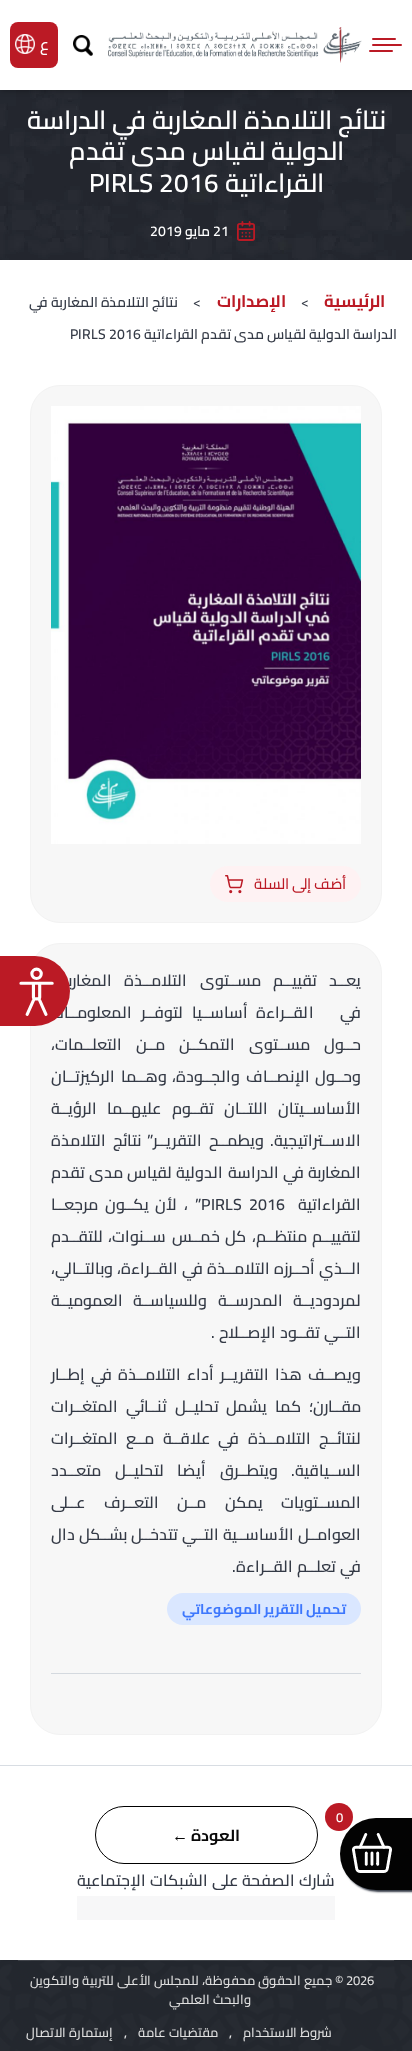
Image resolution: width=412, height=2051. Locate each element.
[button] (35, 991)
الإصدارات (249, 301)
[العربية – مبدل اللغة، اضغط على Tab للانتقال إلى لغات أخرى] (46, 44)
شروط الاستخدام (287, 2032)
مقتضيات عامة (178, 2032)
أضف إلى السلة (300, 883)
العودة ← (206, 1835)
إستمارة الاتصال (69, 2032)
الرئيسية (354, 301)
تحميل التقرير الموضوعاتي (264, 1609)
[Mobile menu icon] (387, 45)
